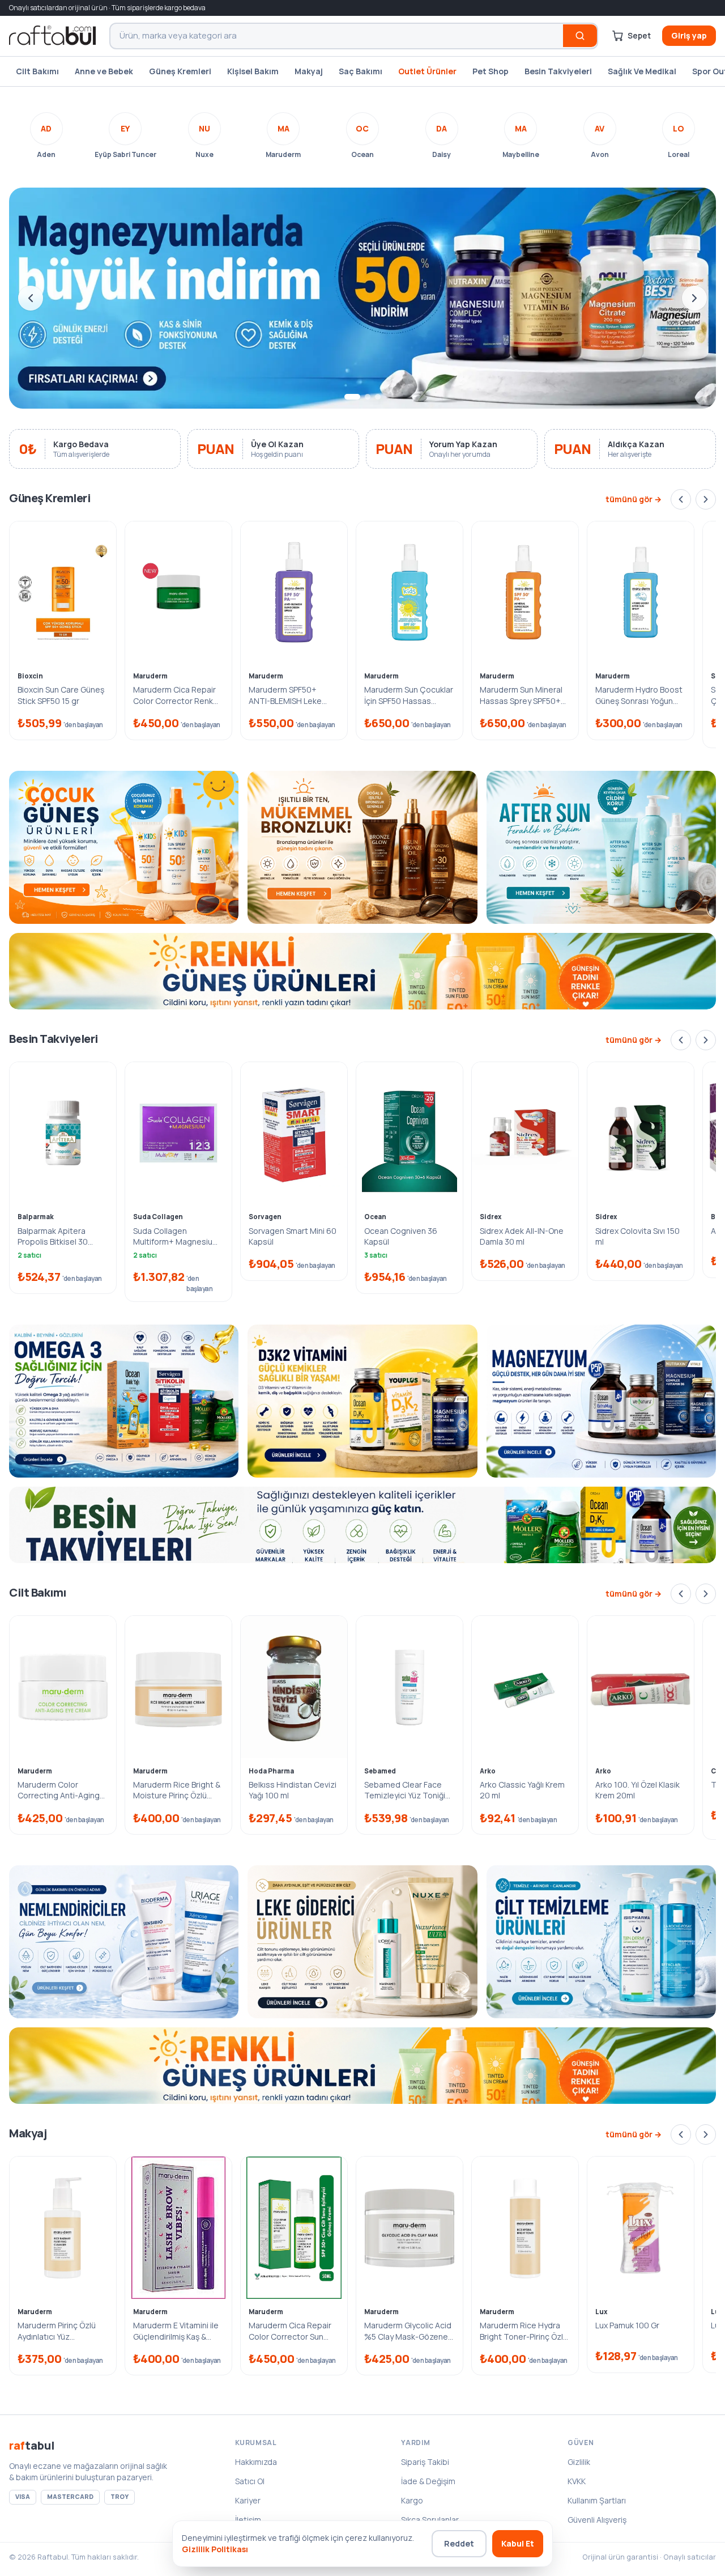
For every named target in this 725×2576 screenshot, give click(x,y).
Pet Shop (491, 71)
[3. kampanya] (378, 397)
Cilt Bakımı (37, 71)
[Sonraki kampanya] (694, 298)
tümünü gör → (634, 499)
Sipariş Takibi (425, 2462)
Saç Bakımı (361, 71)
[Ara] (580, 36)
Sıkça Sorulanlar (430, 2520)
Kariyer (248, 2500)
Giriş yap (689, 35)
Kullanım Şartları (597, 2500)
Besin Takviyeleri (558, 71)
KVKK (577, 2481)
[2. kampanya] (362, 397)
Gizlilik (579, 2462)
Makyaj (309, 71)
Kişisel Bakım (253, 71)
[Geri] (681, 499)
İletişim (248, 2520)
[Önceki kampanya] (31, 298)
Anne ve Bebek (104, 71)
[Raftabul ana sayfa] (52, 36)
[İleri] (706, 499)
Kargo (412, 2500)
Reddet (459, 2543)
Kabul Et (518, 2543)
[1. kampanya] (347, 397)
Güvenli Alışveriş (597, 2520)
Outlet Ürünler (427, 71)
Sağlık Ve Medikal (642, 71)
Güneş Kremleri (180, 71)
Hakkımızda (256, 2462)
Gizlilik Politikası (215, 2549)
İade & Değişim (428, 2481)
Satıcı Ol (250, 2481)
